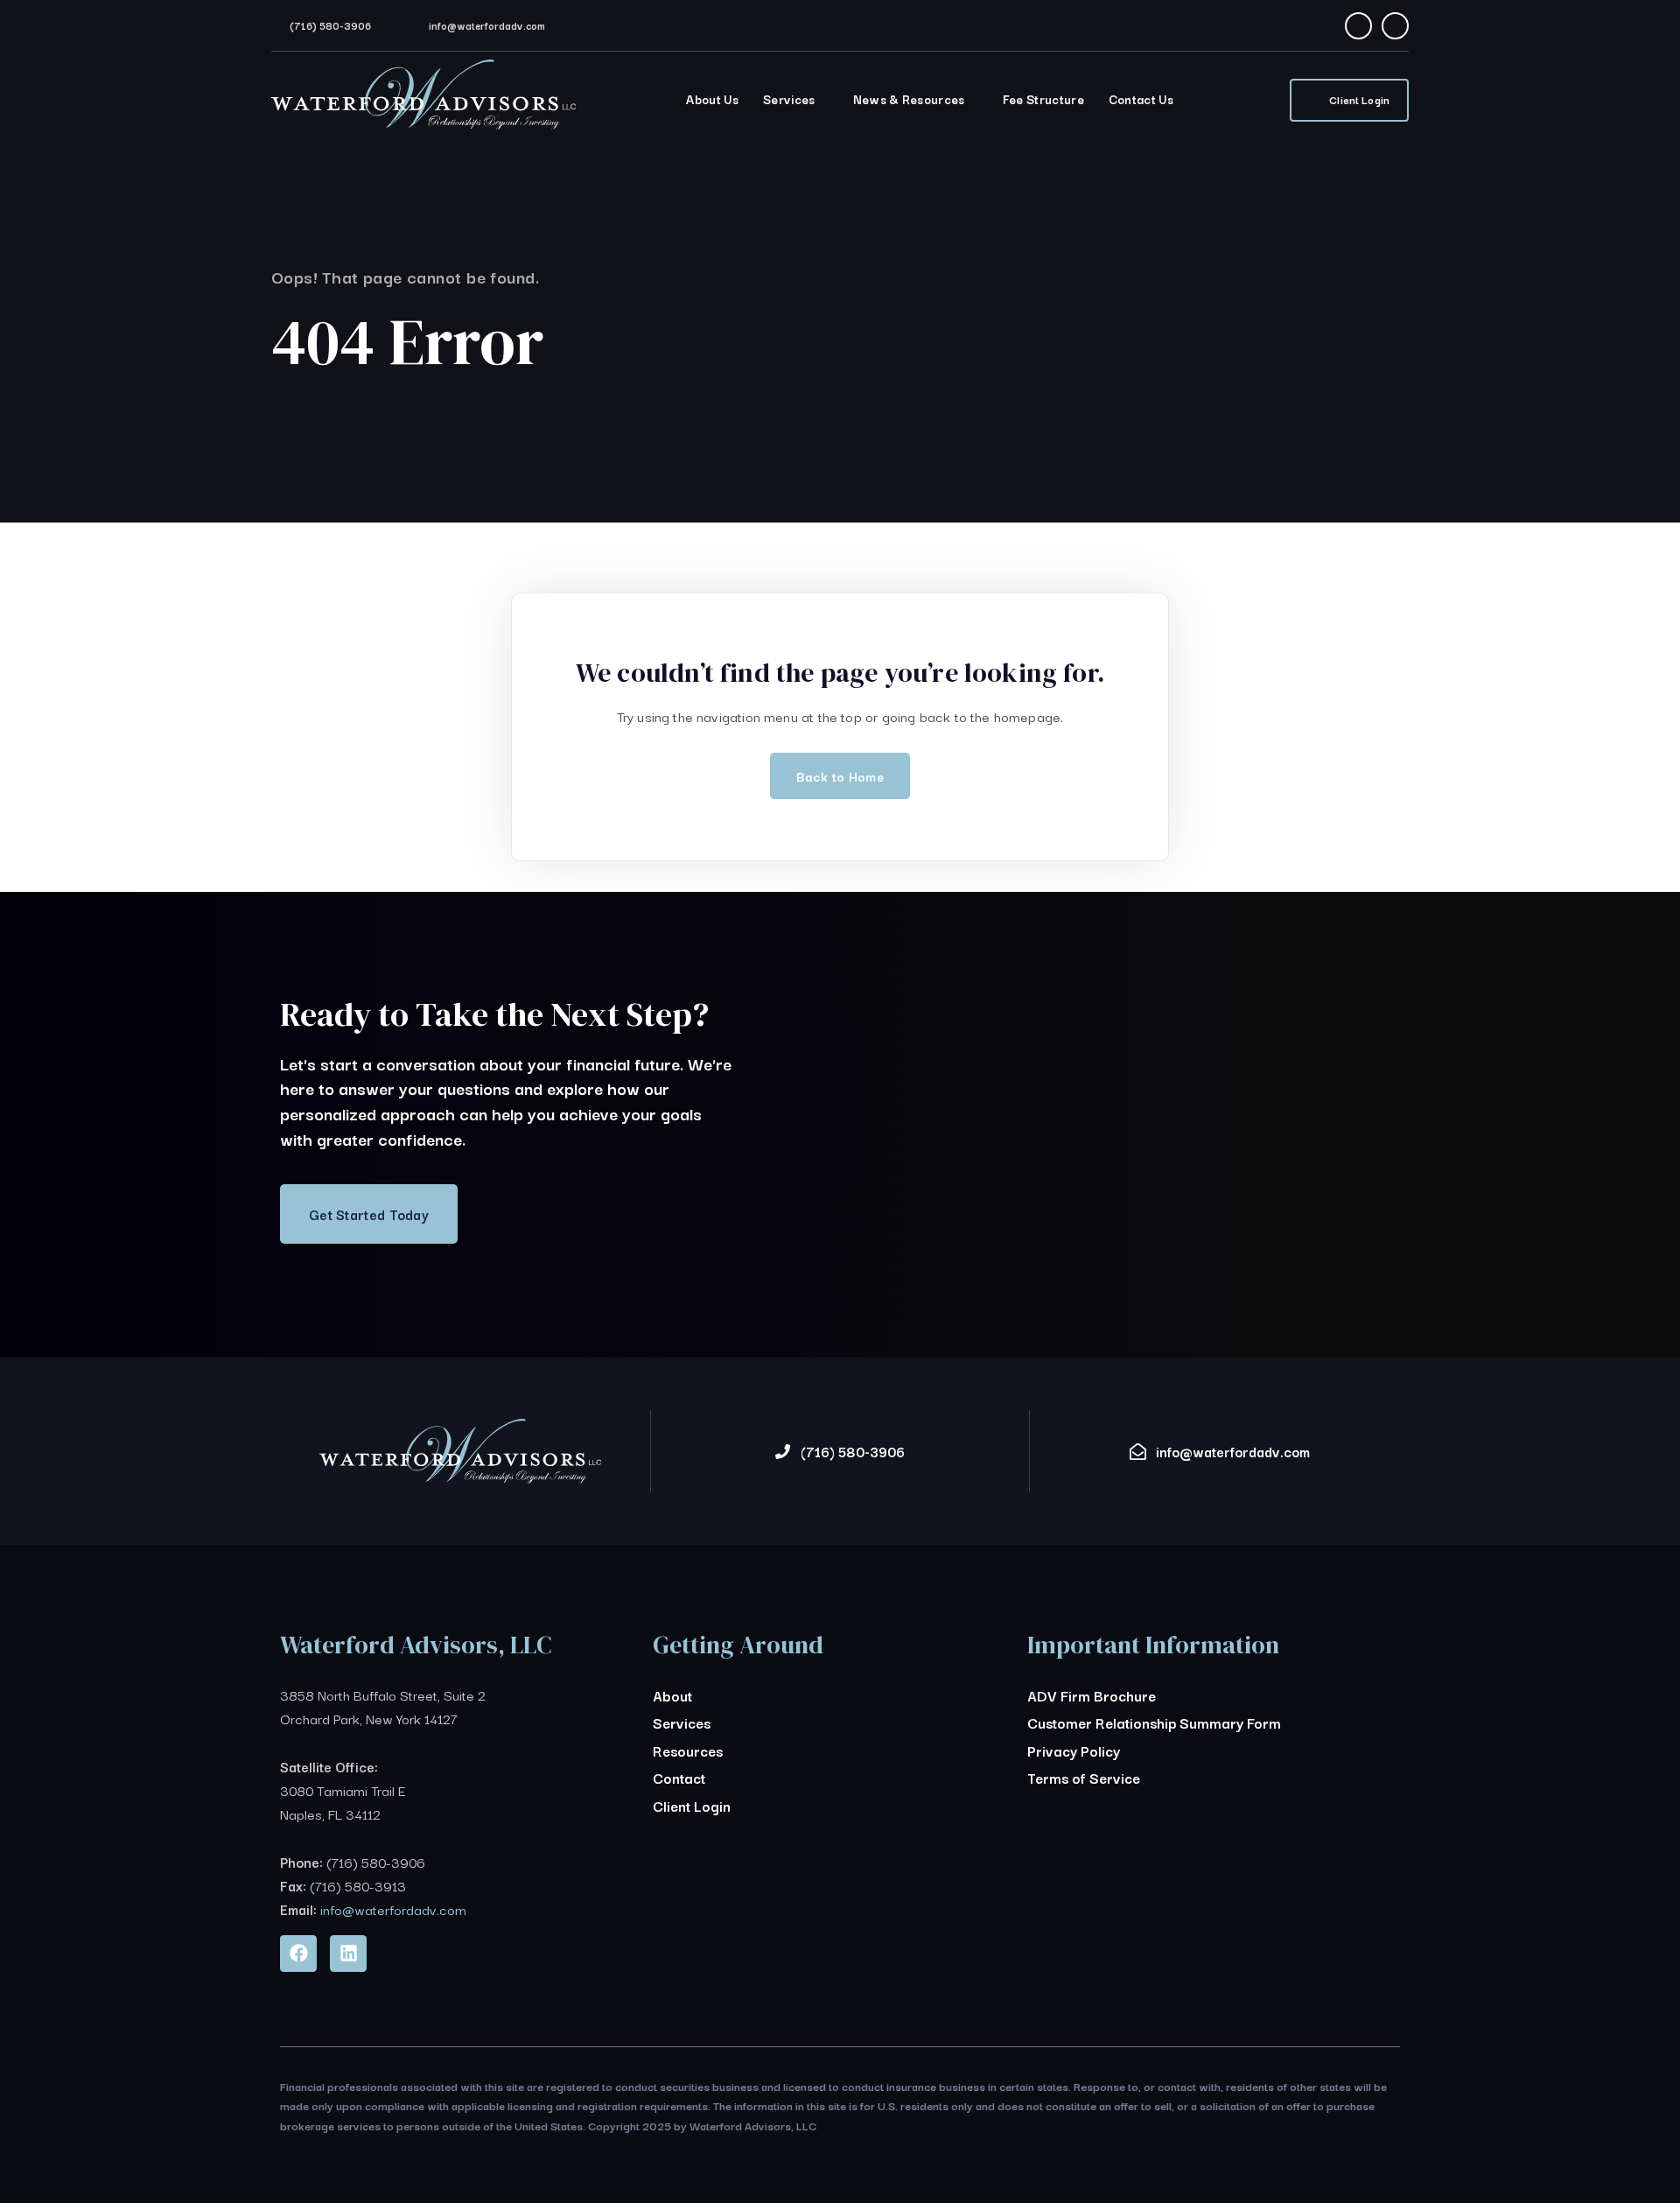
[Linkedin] (348, 1954)
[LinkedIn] (1395, 26)
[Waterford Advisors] (423, 105)
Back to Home (840, 776)
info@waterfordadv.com (487, 25)
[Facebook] (1358, 26)
